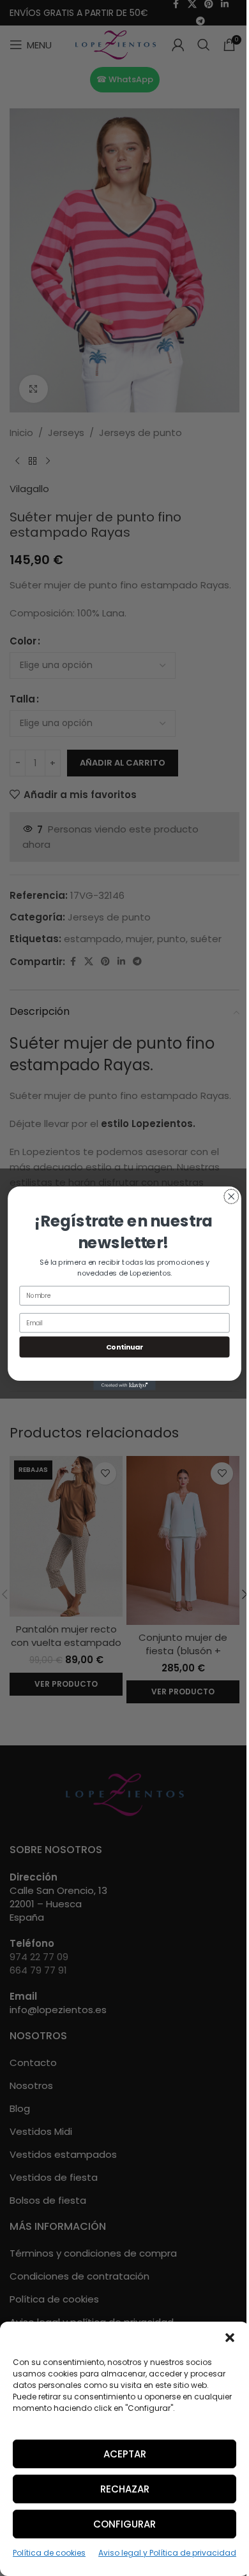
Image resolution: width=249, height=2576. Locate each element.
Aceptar (125, 2454)
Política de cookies (49, 2553)
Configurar (124, 2524)
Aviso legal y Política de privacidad (167, 2553)
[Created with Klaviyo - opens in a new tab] (124, 1386)
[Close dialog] (231, 1196)
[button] (230, 2338)
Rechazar (125, 2489)
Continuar (125, 1347)
